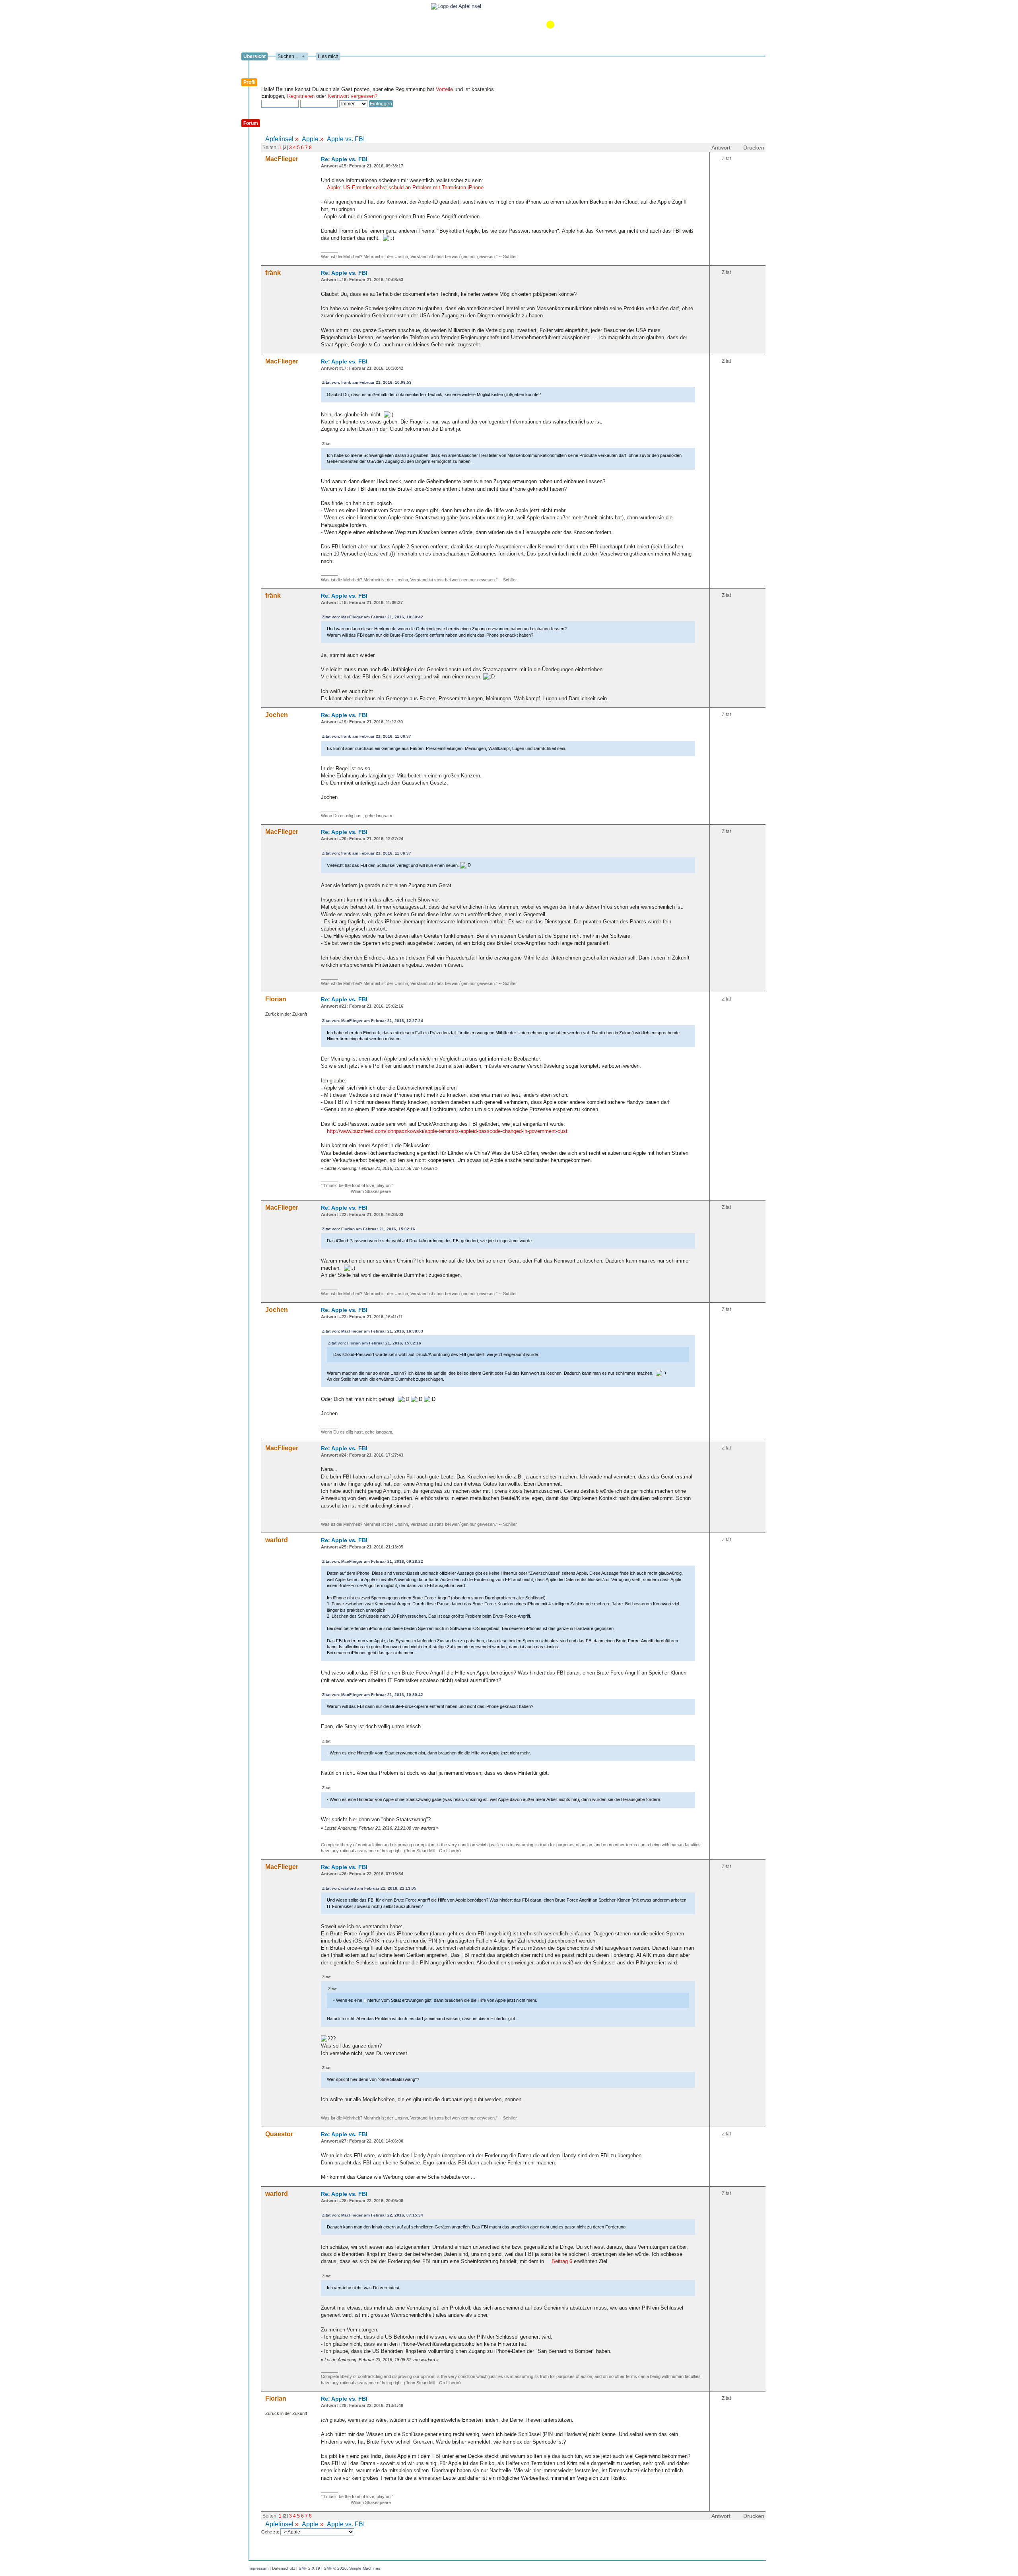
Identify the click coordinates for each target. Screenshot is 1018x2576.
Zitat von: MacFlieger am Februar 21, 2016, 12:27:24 (373, 1021)
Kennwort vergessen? (353, 96)
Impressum (258, 2568)
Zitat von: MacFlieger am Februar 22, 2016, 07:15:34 (373, 2215)
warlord (277, 1540)
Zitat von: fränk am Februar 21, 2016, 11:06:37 (367, 736)
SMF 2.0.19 (309, 2568)
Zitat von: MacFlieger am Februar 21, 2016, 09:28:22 (373, 1561)
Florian (276, 999)
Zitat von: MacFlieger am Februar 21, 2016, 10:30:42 (373, 617)
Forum (251, 123)
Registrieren (301, 96)
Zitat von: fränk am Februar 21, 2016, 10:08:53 (367, 382)
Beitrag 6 (562, 2261)
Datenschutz (284, 2568)
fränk (273, 273)
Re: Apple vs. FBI (344, 159)
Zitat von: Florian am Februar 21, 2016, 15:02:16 (369, 1229)
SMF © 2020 (335, 2568)
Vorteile (444, 89)
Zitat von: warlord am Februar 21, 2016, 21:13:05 (369, 1888)
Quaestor (279, 2134)
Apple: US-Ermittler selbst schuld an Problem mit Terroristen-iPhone (405, 187)
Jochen (277, 715)
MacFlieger (282, 159)
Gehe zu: (271, 2532)
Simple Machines (365, 2568)
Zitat (726, 159)
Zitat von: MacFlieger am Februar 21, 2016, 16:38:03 (373, 1331)
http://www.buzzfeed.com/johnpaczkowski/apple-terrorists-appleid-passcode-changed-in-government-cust (447, 1131)
